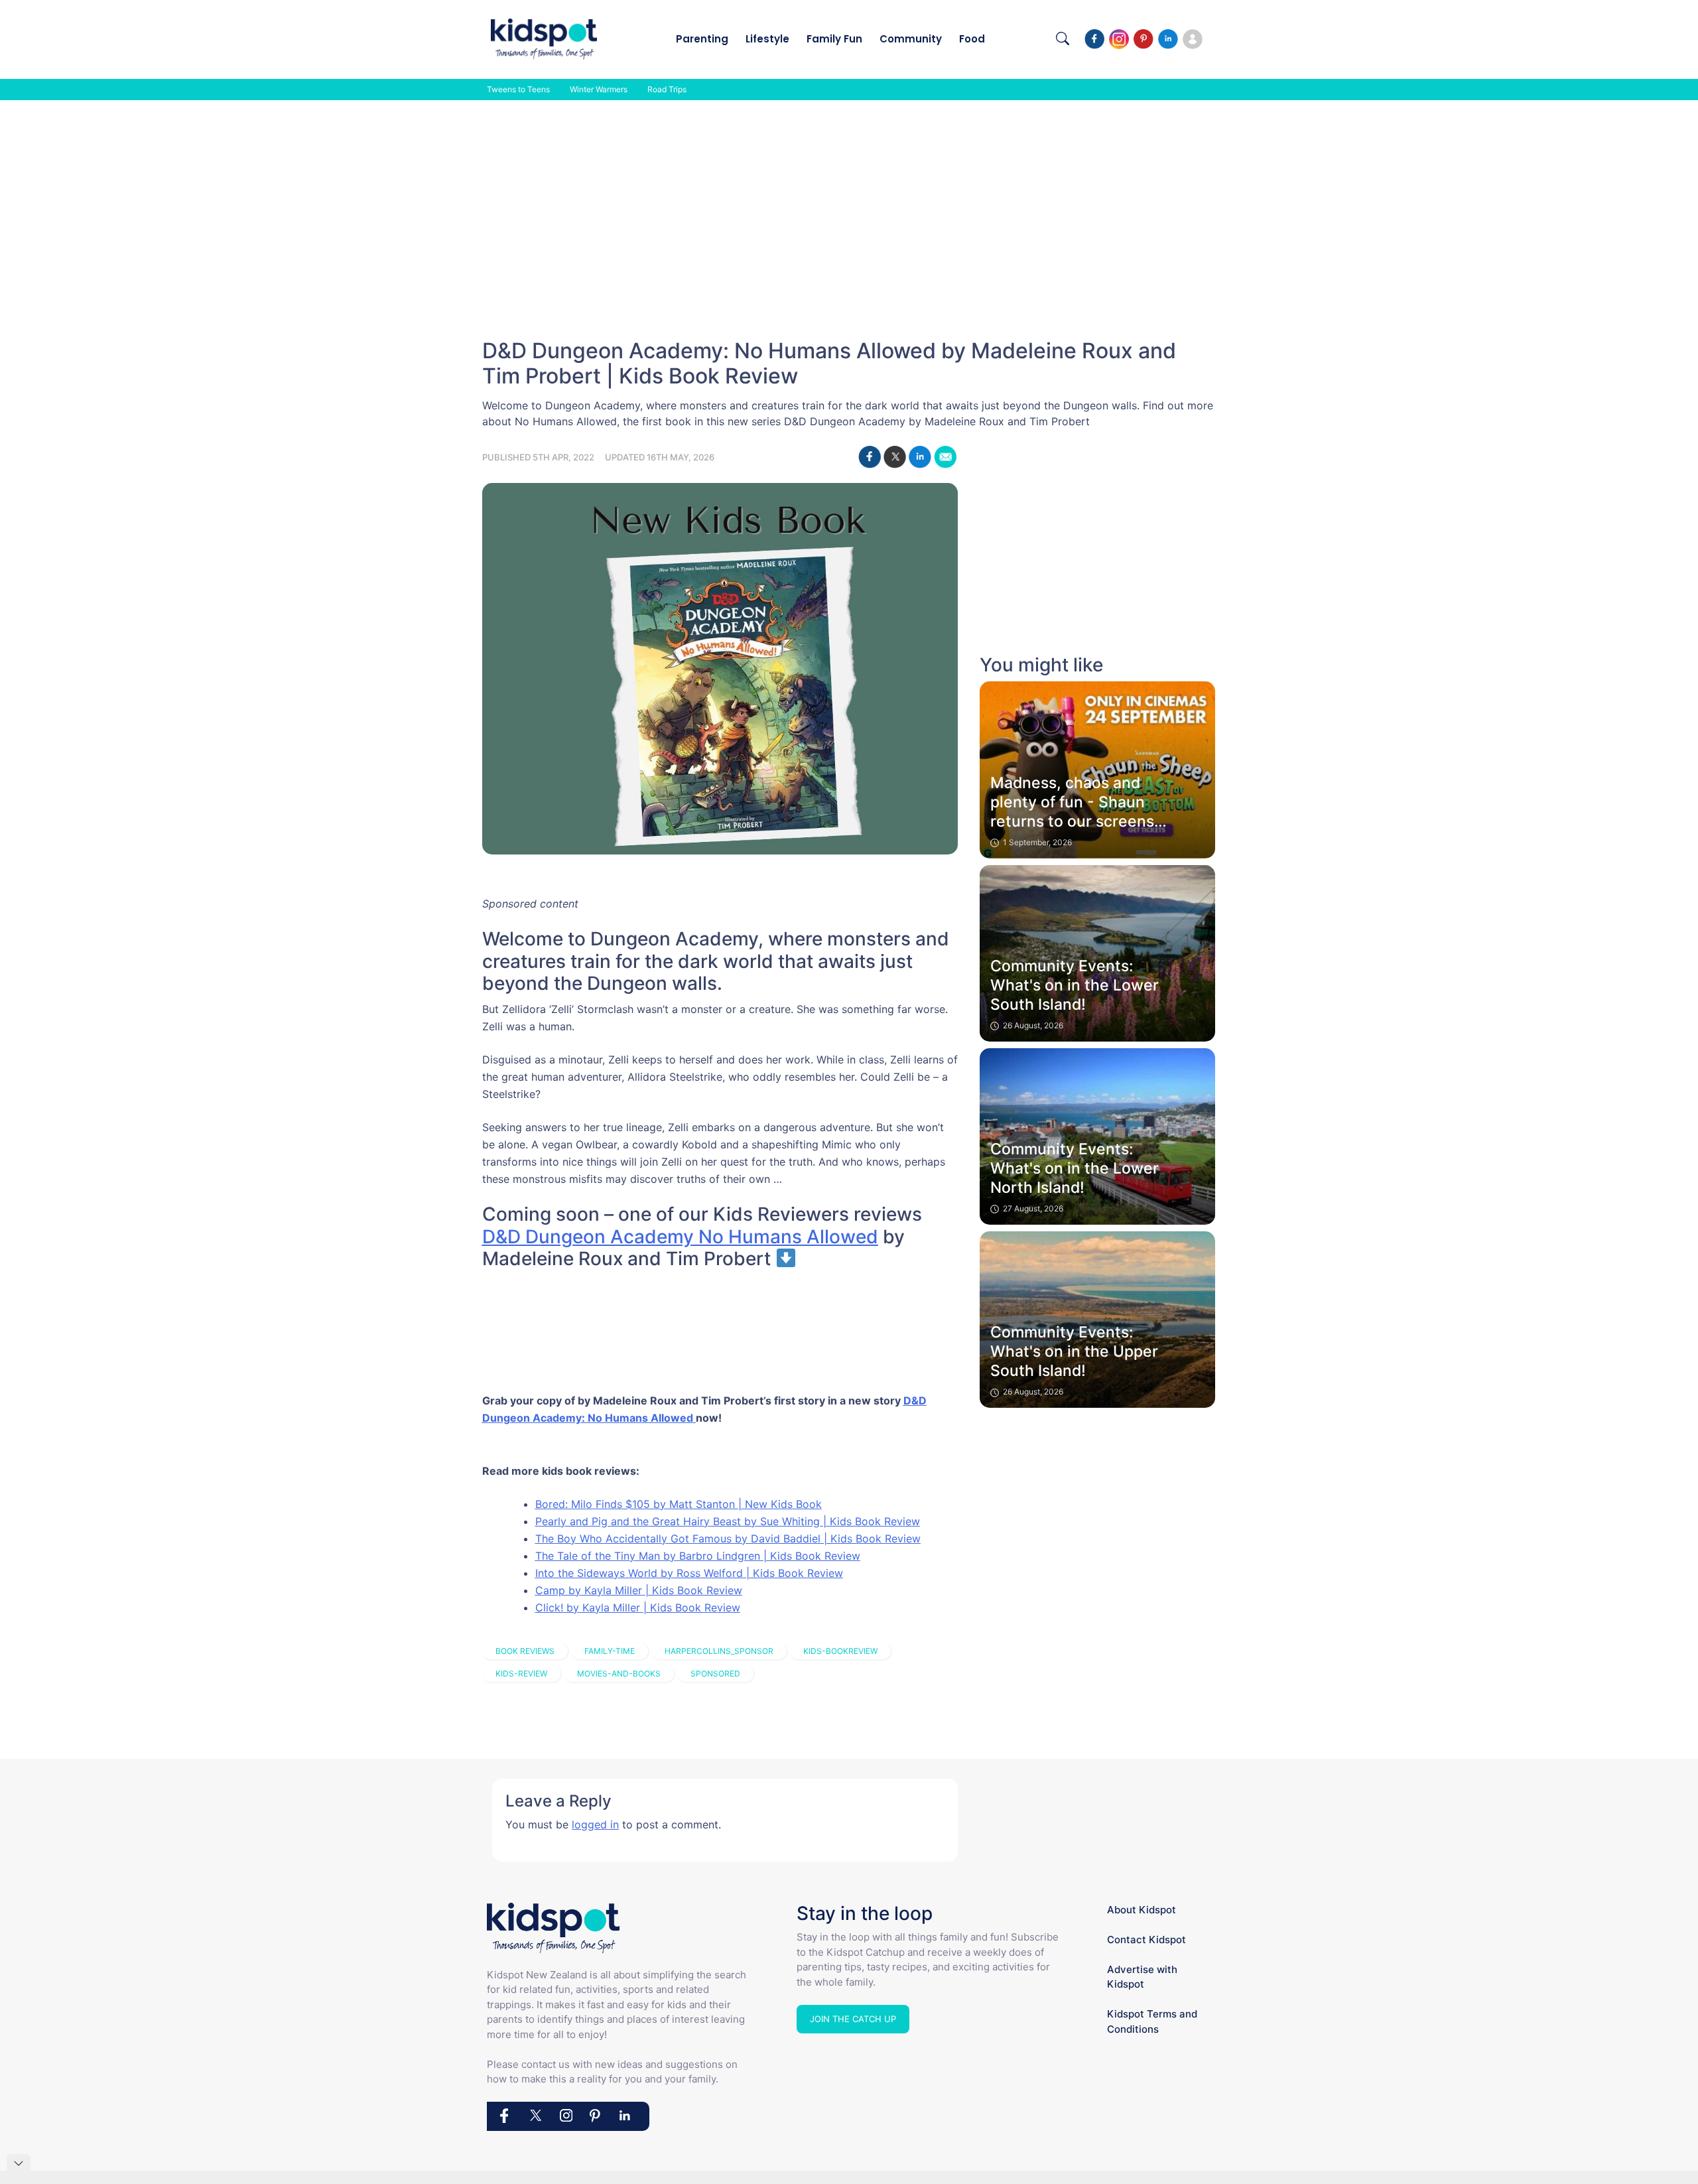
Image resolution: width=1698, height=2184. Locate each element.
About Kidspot (1142, 1910)
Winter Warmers (599, 89)
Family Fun (834, 39)
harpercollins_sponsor (719, 1651)
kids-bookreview (840, 1651)
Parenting (702, 39)
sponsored (715, 1673)
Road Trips (667, 89)
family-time (610, 1651)
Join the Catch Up (853, 2019)
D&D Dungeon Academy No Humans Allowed (680, 1237)
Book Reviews (525, 1651)
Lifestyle (767, 39)
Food (972, 39)
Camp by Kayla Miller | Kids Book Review (639, 1590)
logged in (595, 1824)
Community (911, 39)
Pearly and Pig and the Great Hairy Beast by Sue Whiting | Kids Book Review (728, 1521)
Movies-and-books (619, 1673)
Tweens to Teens (518, 89)
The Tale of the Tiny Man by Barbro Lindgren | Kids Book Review (698, 1556)
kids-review (521, 1673)
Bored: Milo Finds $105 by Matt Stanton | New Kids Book (679, 1504)
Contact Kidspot (1146, 1940)
